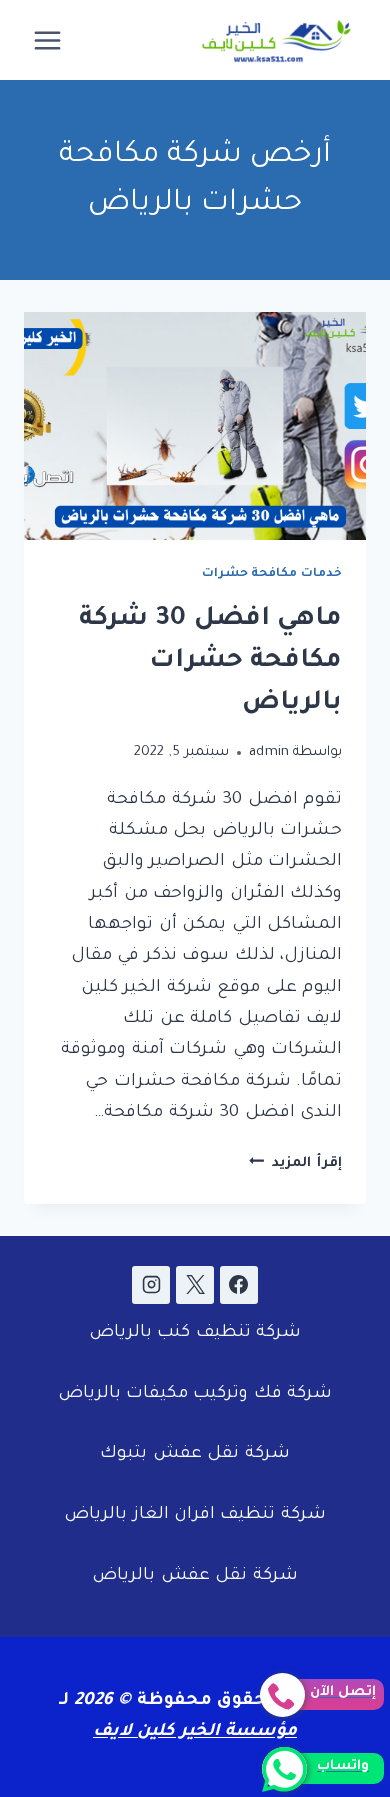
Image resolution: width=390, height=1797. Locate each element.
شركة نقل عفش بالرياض (194, 1576)
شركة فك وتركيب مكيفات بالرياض (195, 1394)
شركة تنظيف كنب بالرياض (195, 1333)
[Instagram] (151, 1285)
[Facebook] (239, 1285)
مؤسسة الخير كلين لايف (195, 1732)
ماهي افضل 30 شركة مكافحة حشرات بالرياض (210, 662)
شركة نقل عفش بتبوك (194, 1454)
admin (269, 752)
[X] (195, 1285)
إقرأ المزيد (295, 1163)
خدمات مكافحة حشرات (272, 574)
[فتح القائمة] (48, 40)
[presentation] (195, 426)
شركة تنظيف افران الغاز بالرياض (195, 1515)
